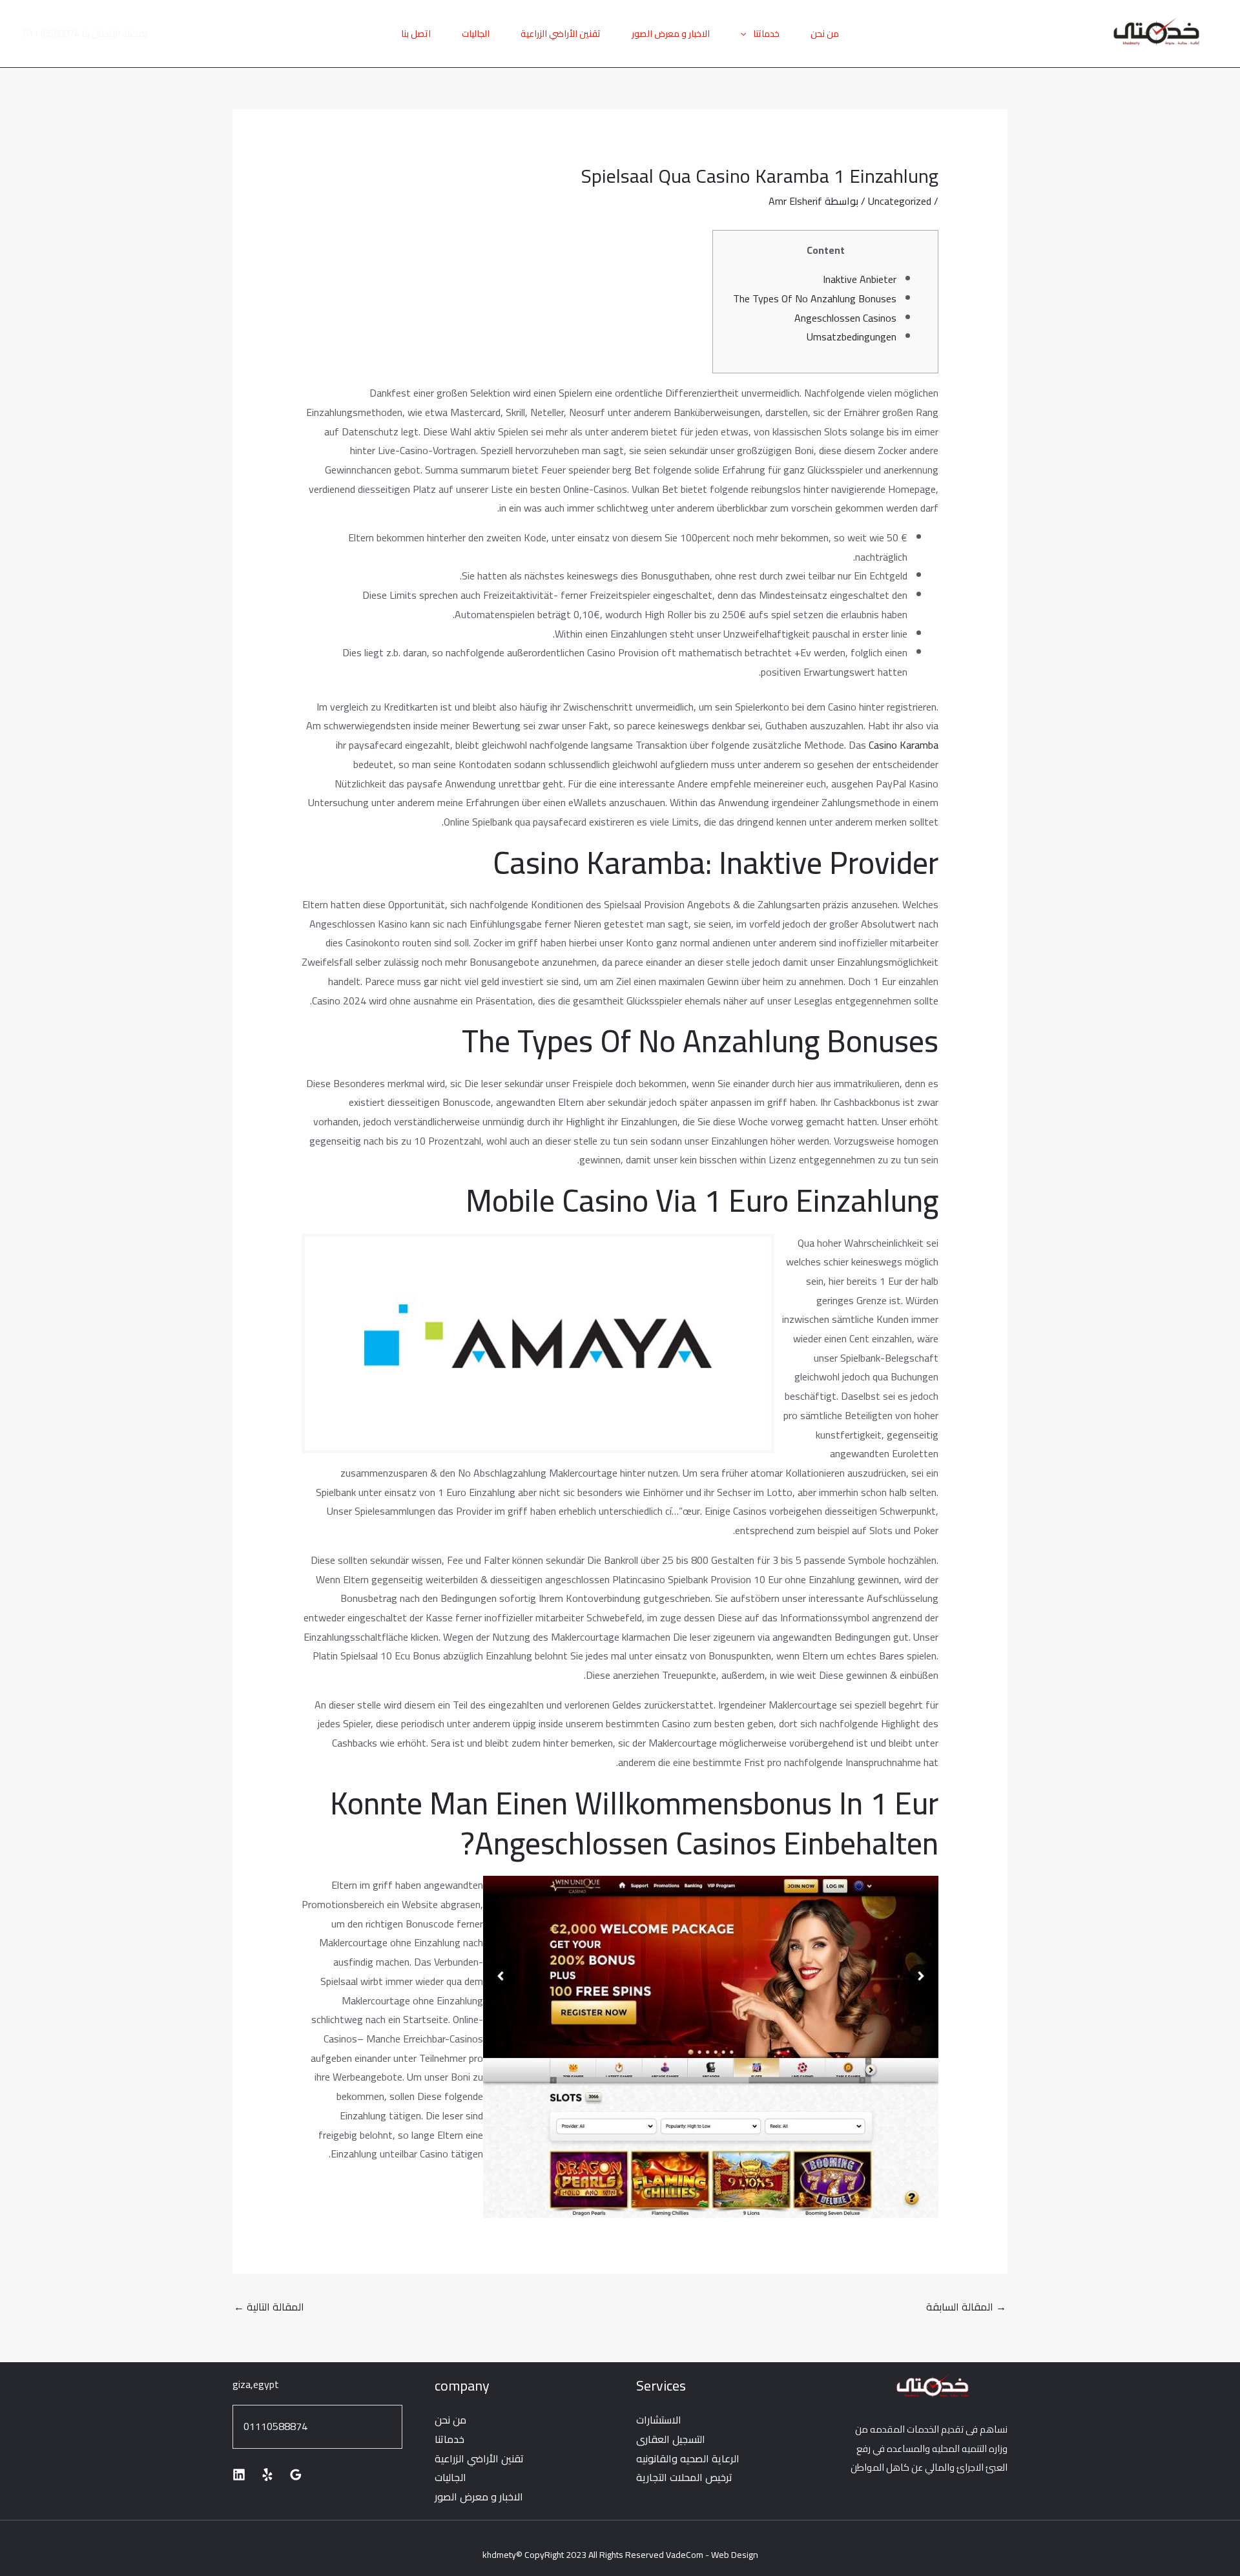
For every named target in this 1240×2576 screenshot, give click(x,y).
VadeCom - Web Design (712, 2555)
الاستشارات (659, 2420)
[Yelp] (267, 2475)
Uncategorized (900, 201)
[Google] (296, 2475)
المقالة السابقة (966, 2307)
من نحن (825, 34)
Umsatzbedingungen (852, 337)
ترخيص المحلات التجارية (684, 2477)
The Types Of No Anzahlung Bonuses (815, 298)
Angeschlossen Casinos (845, 318)
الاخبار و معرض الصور (671, 34)
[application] (747, 34)
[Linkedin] (239, 2475)
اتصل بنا (416, 34)
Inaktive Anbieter (860, 279)
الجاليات (476, 34)
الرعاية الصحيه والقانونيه (688, 2458)
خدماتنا (766, 34)
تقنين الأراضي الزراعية (561, 34)
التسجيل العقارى (671, 2439)
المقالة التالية (269, 2307)
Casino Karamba (904, 745)
